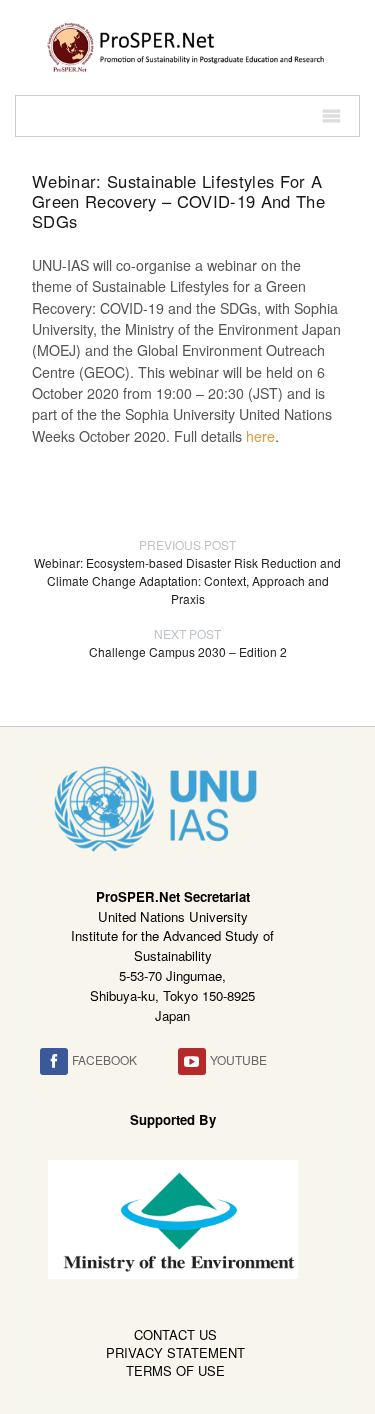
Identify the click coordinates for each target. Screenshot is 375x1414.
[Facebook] (54, 1061)
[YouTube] (192, 1061)
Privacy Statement (175, 1352)
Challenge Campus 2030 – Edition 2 (188, 642)
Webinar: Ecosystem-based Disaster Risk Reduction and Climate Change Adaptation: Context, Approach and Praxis (187, 571)
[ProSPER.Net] (187, 45)
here (260, 436)
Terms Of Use (175, 1370)
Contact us (175, 1334)
